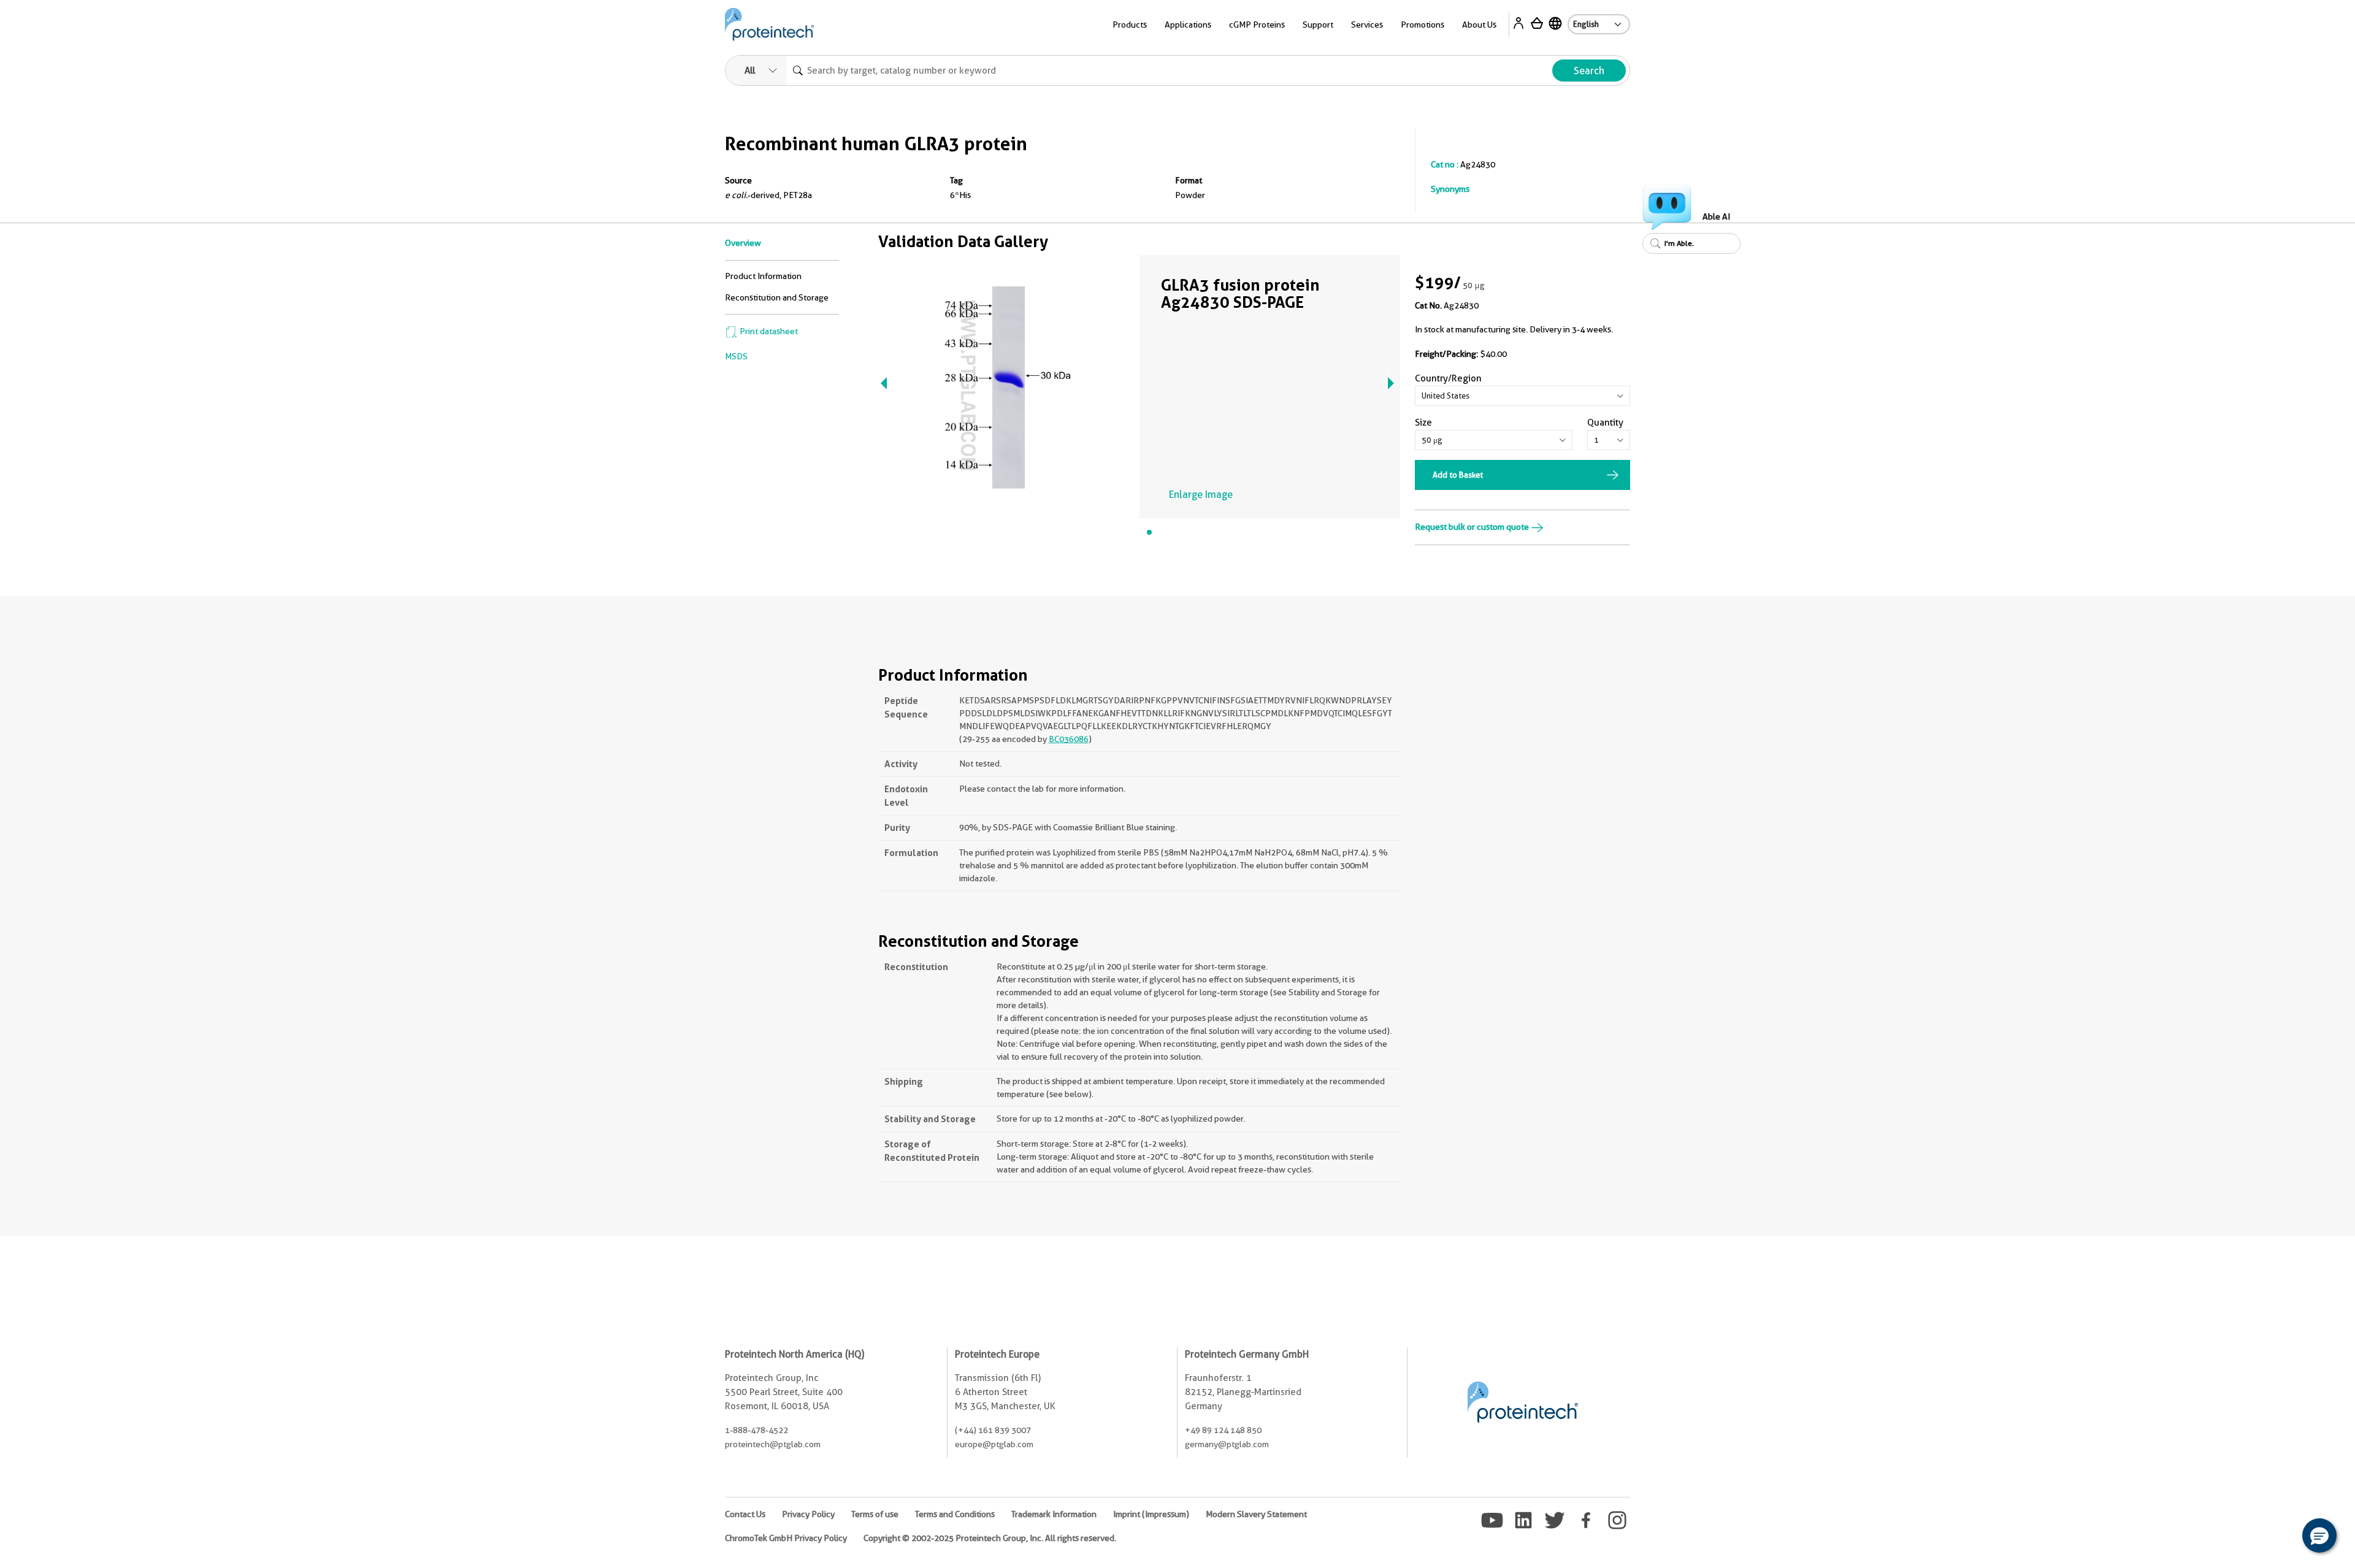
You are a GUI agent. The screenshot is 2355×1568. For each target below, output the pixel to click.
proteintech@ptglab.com (773, 1444)
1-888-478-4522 (756, 1430)
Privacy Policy (808, 1514)
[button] (2319, 1535)
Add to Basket (1458, 475)
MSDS (736, 356)
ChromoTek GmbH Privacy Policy (786, 1538)
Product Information (763, 276)
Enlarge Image (1201, 495)
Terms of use (875, 1514)
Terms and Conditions (955, 1514)
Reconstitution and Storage (777, 297)
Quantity (1605, 423)
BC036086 (1069, 739)
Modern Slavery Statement (1256, 1514)
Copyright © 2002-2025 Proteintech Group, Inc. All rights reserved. (990, 1538)
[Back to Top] (2281, 1537)
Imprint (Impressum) (1151, 1514)
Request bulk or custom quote (1473, 527)
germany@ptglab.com (1227, 1444)
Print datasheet (768, 331)
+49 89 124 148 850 (1223, 1430)
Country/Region (1448, 378)
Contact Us (745, 1514)
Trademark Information (1054, 1514)
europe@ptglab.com (994, 1444)
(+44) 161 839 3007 (993, 1430)
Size (1423, 423)
